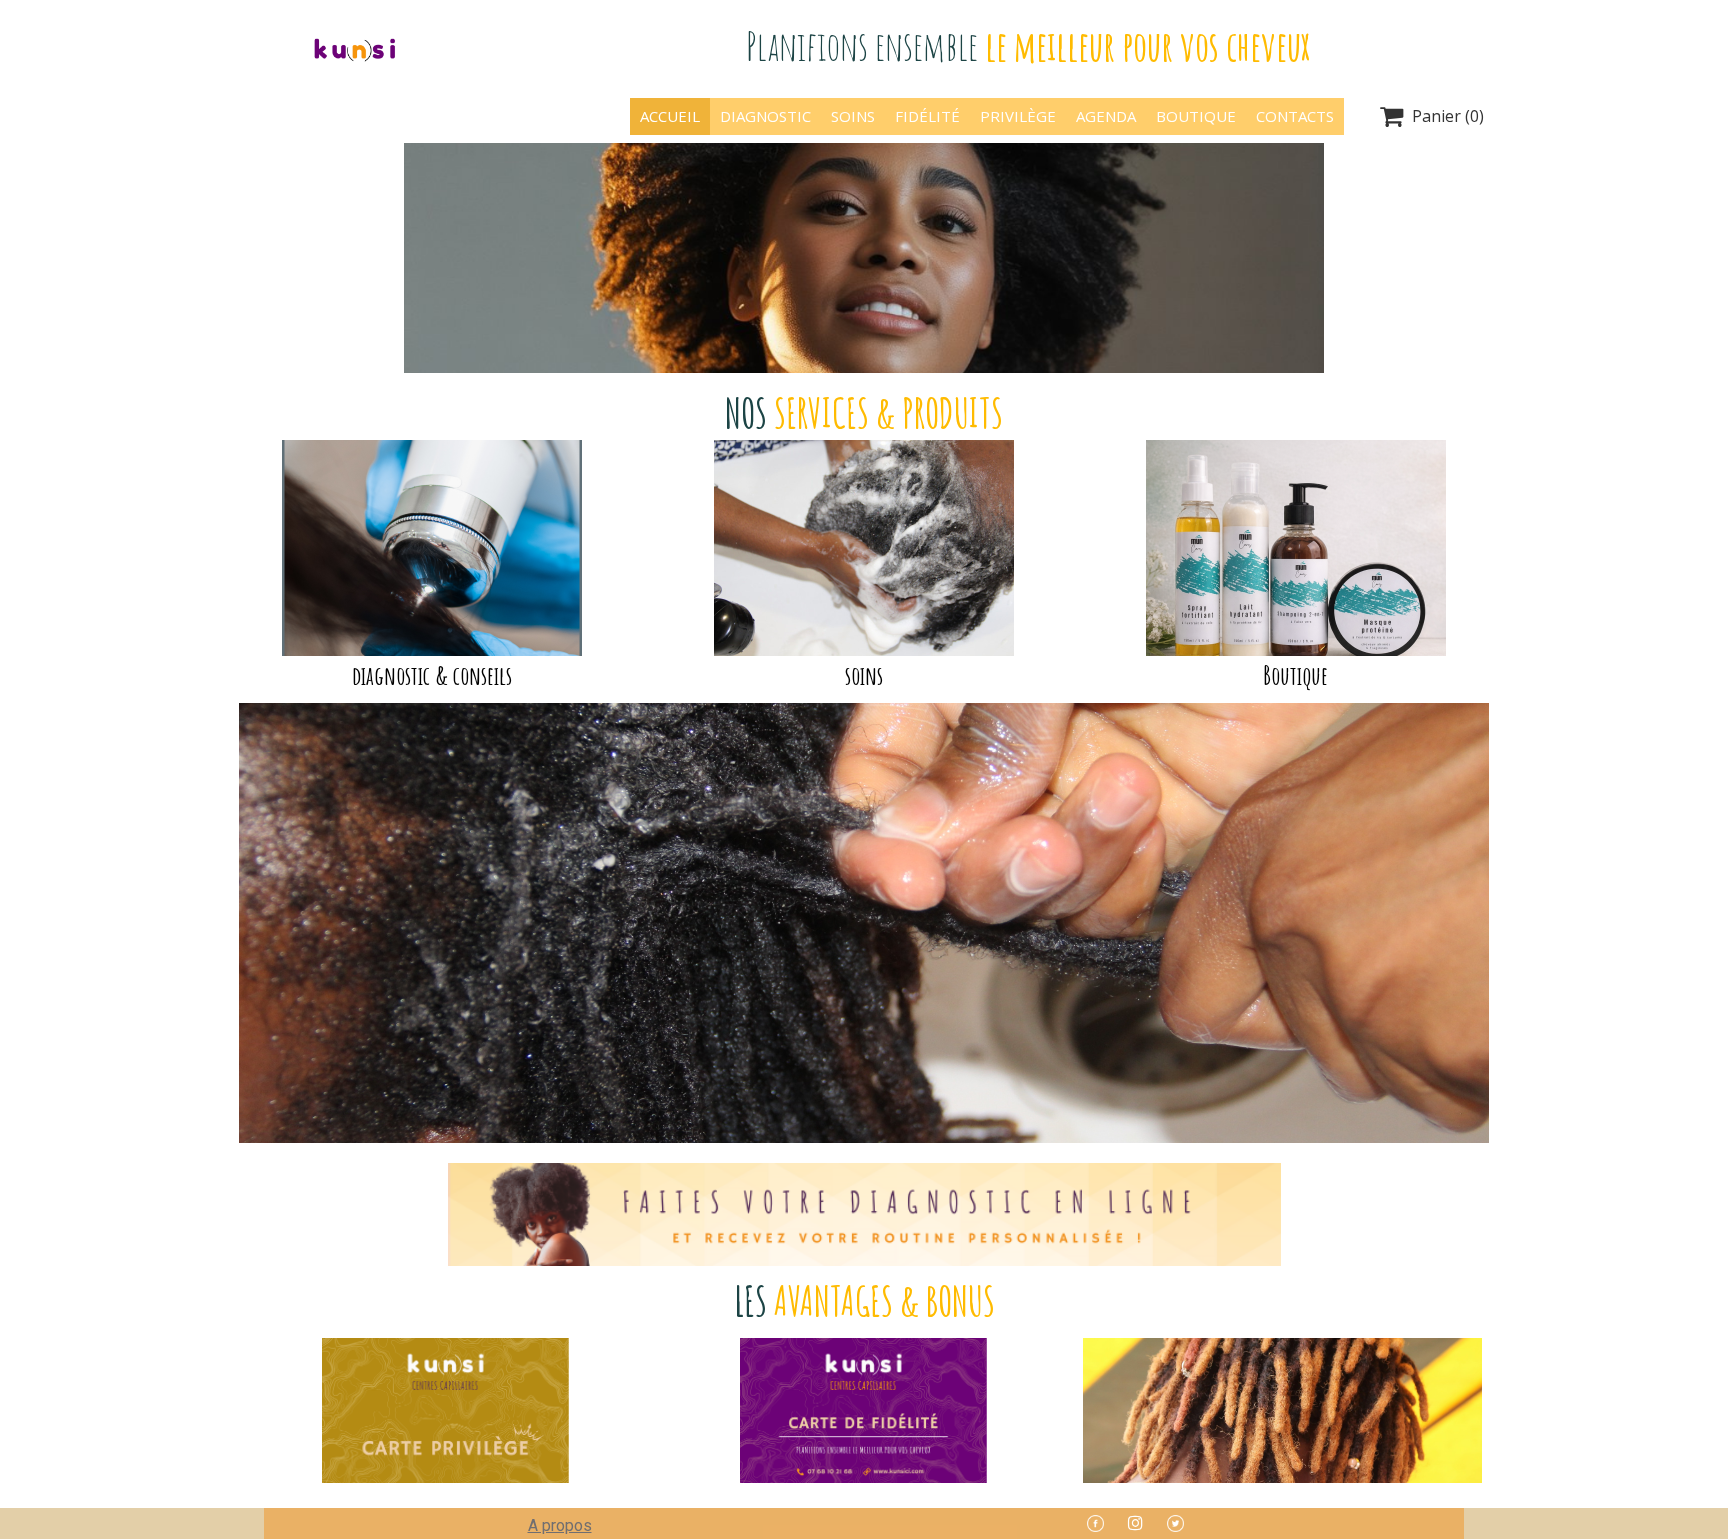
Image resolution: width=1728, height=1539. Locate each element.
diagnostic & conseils (432, 675)
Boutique (1196, 116)
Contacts (1295, 116)
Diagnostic (765, 116)
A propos (560, 1525)
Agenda (1106, 116)
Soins (853, 116)
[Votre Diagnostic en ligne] (863, 1214)
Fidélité (927, 116)
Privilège (1018, 116)
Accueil (670, 116)
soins (864, 675)
